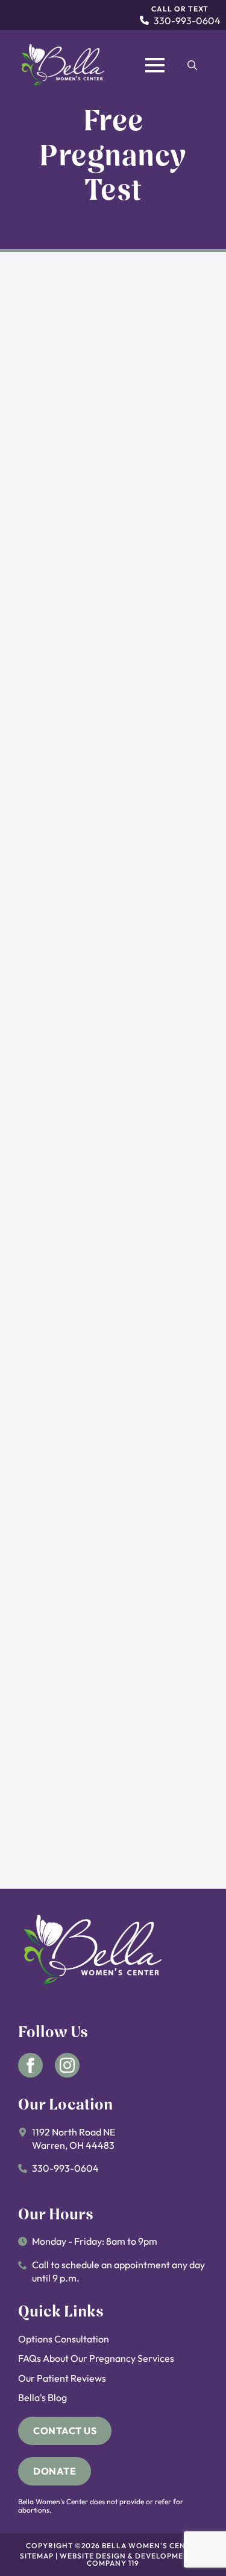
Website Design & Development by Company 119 (133, 2559)
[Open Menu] (155, 65)
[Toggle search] (192, 65)
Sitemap (37, 2556)
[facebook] (30, 2065)
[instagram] (67, 2065)
